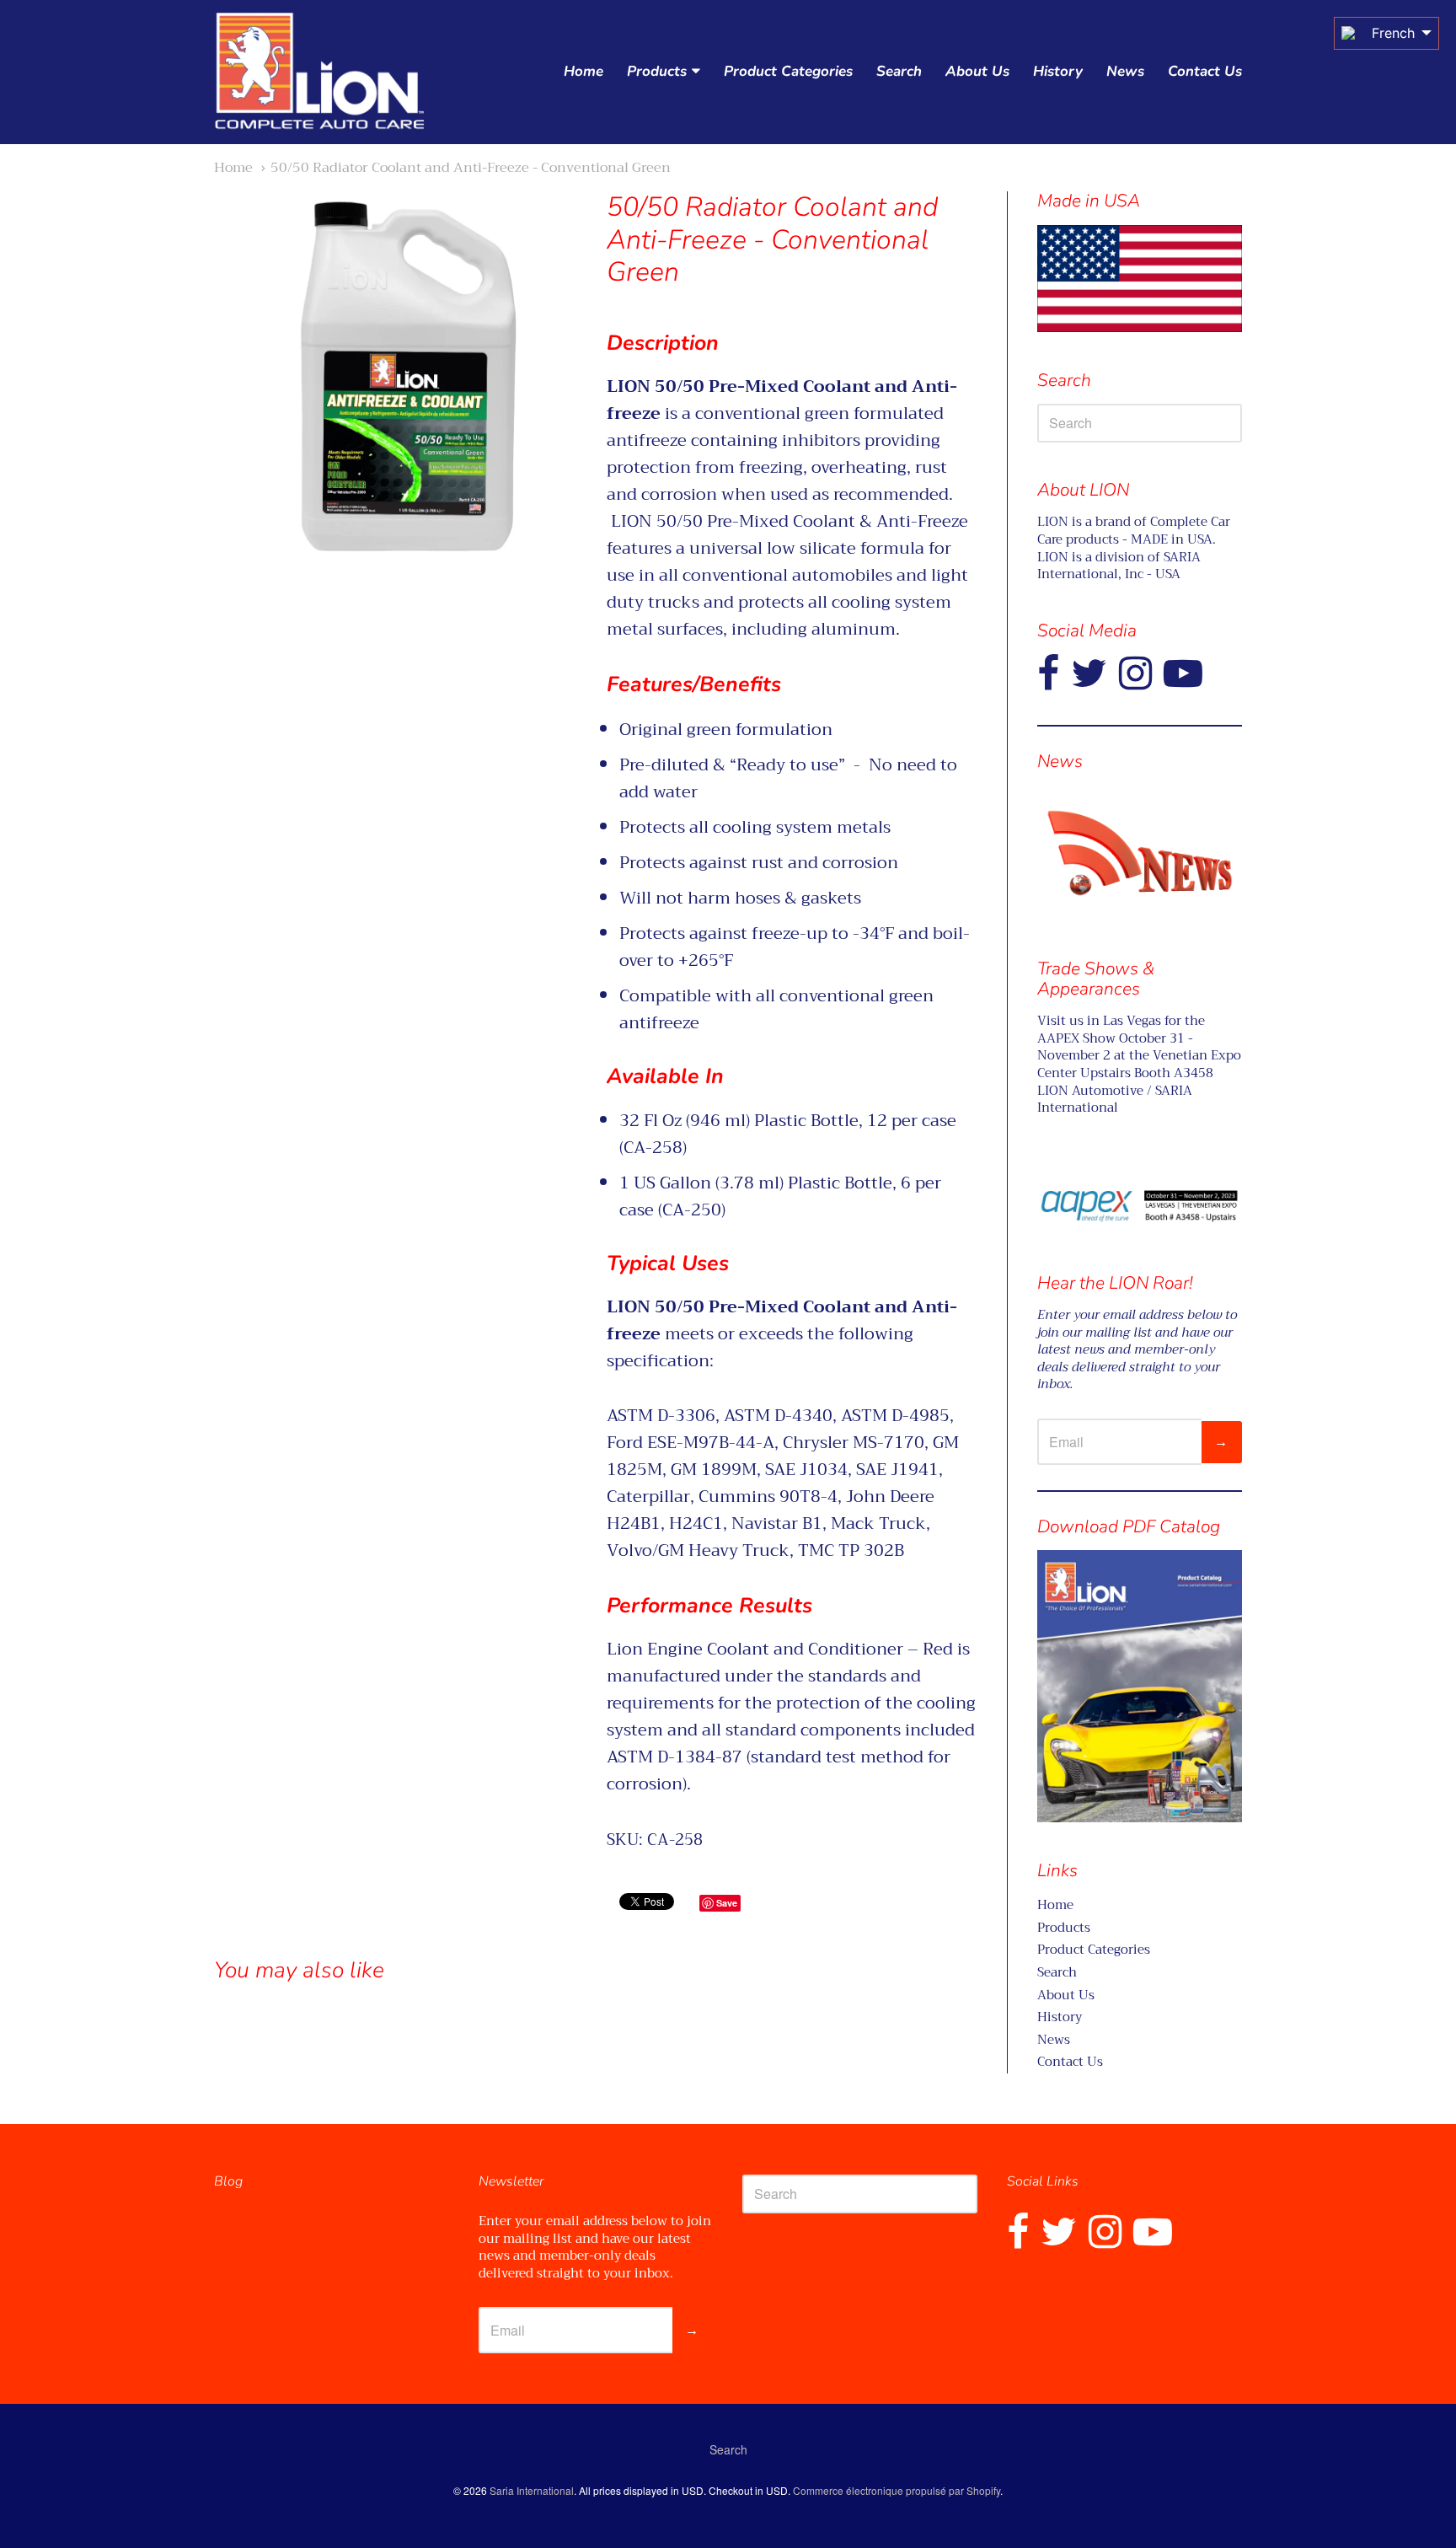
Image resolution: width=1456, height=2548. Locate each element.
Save (727, 1903)
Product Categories (788, 71)
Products (657, 71)
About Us (977, 71)
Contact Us (1205, 71)
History (1058, 71)
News (1125, 71)
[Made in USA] (1140, 853)
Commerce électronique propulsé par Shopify (897, 2490)
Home (583, 71)
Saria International (532, 2490)
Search (899, 71)
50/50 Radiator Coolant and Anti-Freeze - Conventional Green (471, 167)
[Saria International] (319, 72)
